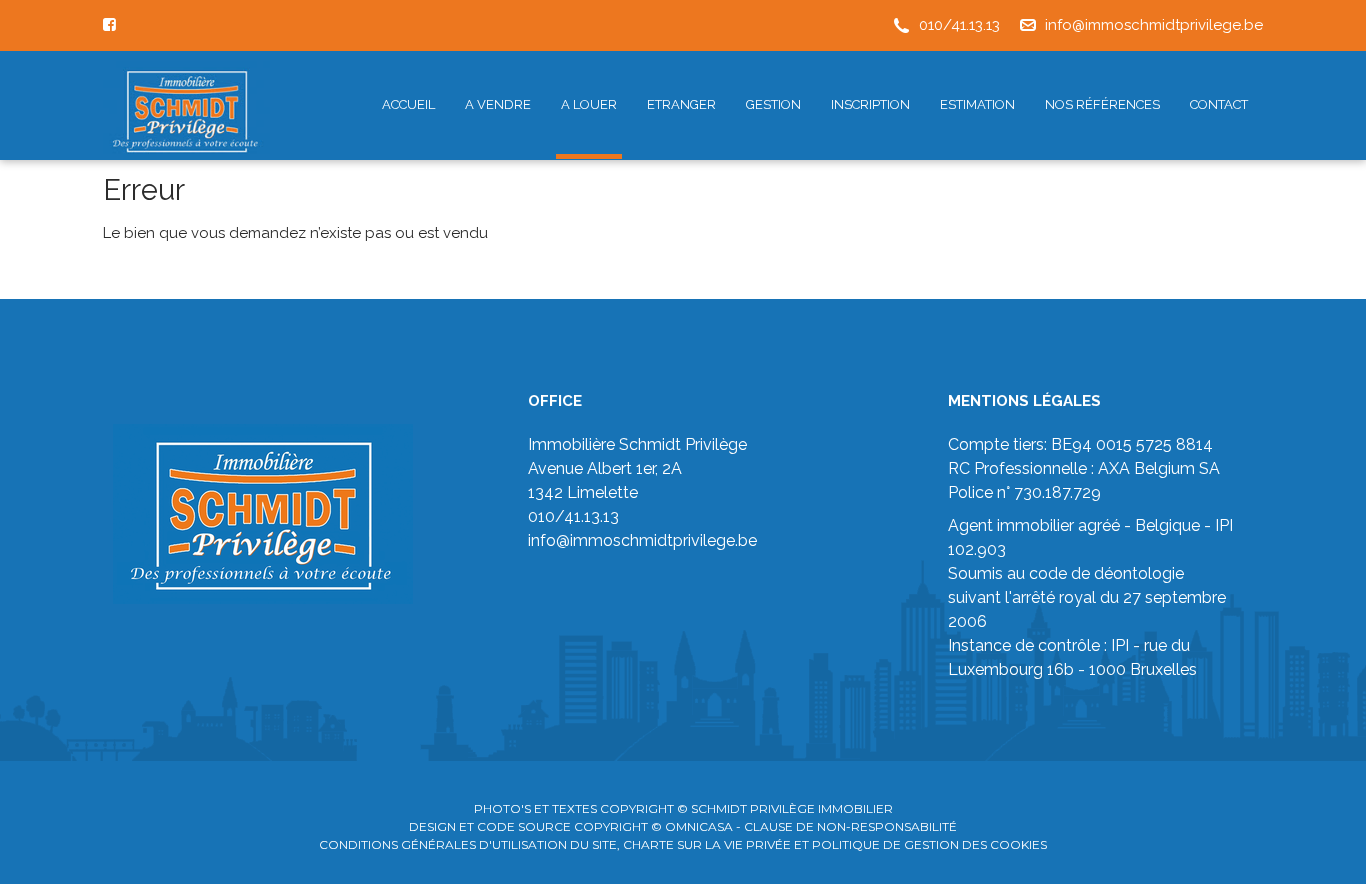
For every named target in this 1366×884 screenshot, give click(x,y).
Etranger (681, 104)
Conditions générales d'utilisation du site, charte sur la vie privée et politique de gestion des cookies (683, 844)
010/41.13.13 (959, 25)
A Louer (589, 104)
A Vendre (498, 104)
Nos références (1102, 104)
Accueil (408, 104)
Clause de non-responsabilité (850, 826)
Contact (1219, 104)
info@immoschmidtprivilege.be (1154, 25)
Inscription (870, 104)
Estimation (977, 104)
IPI (1120, 645)
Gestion (773, 104)
